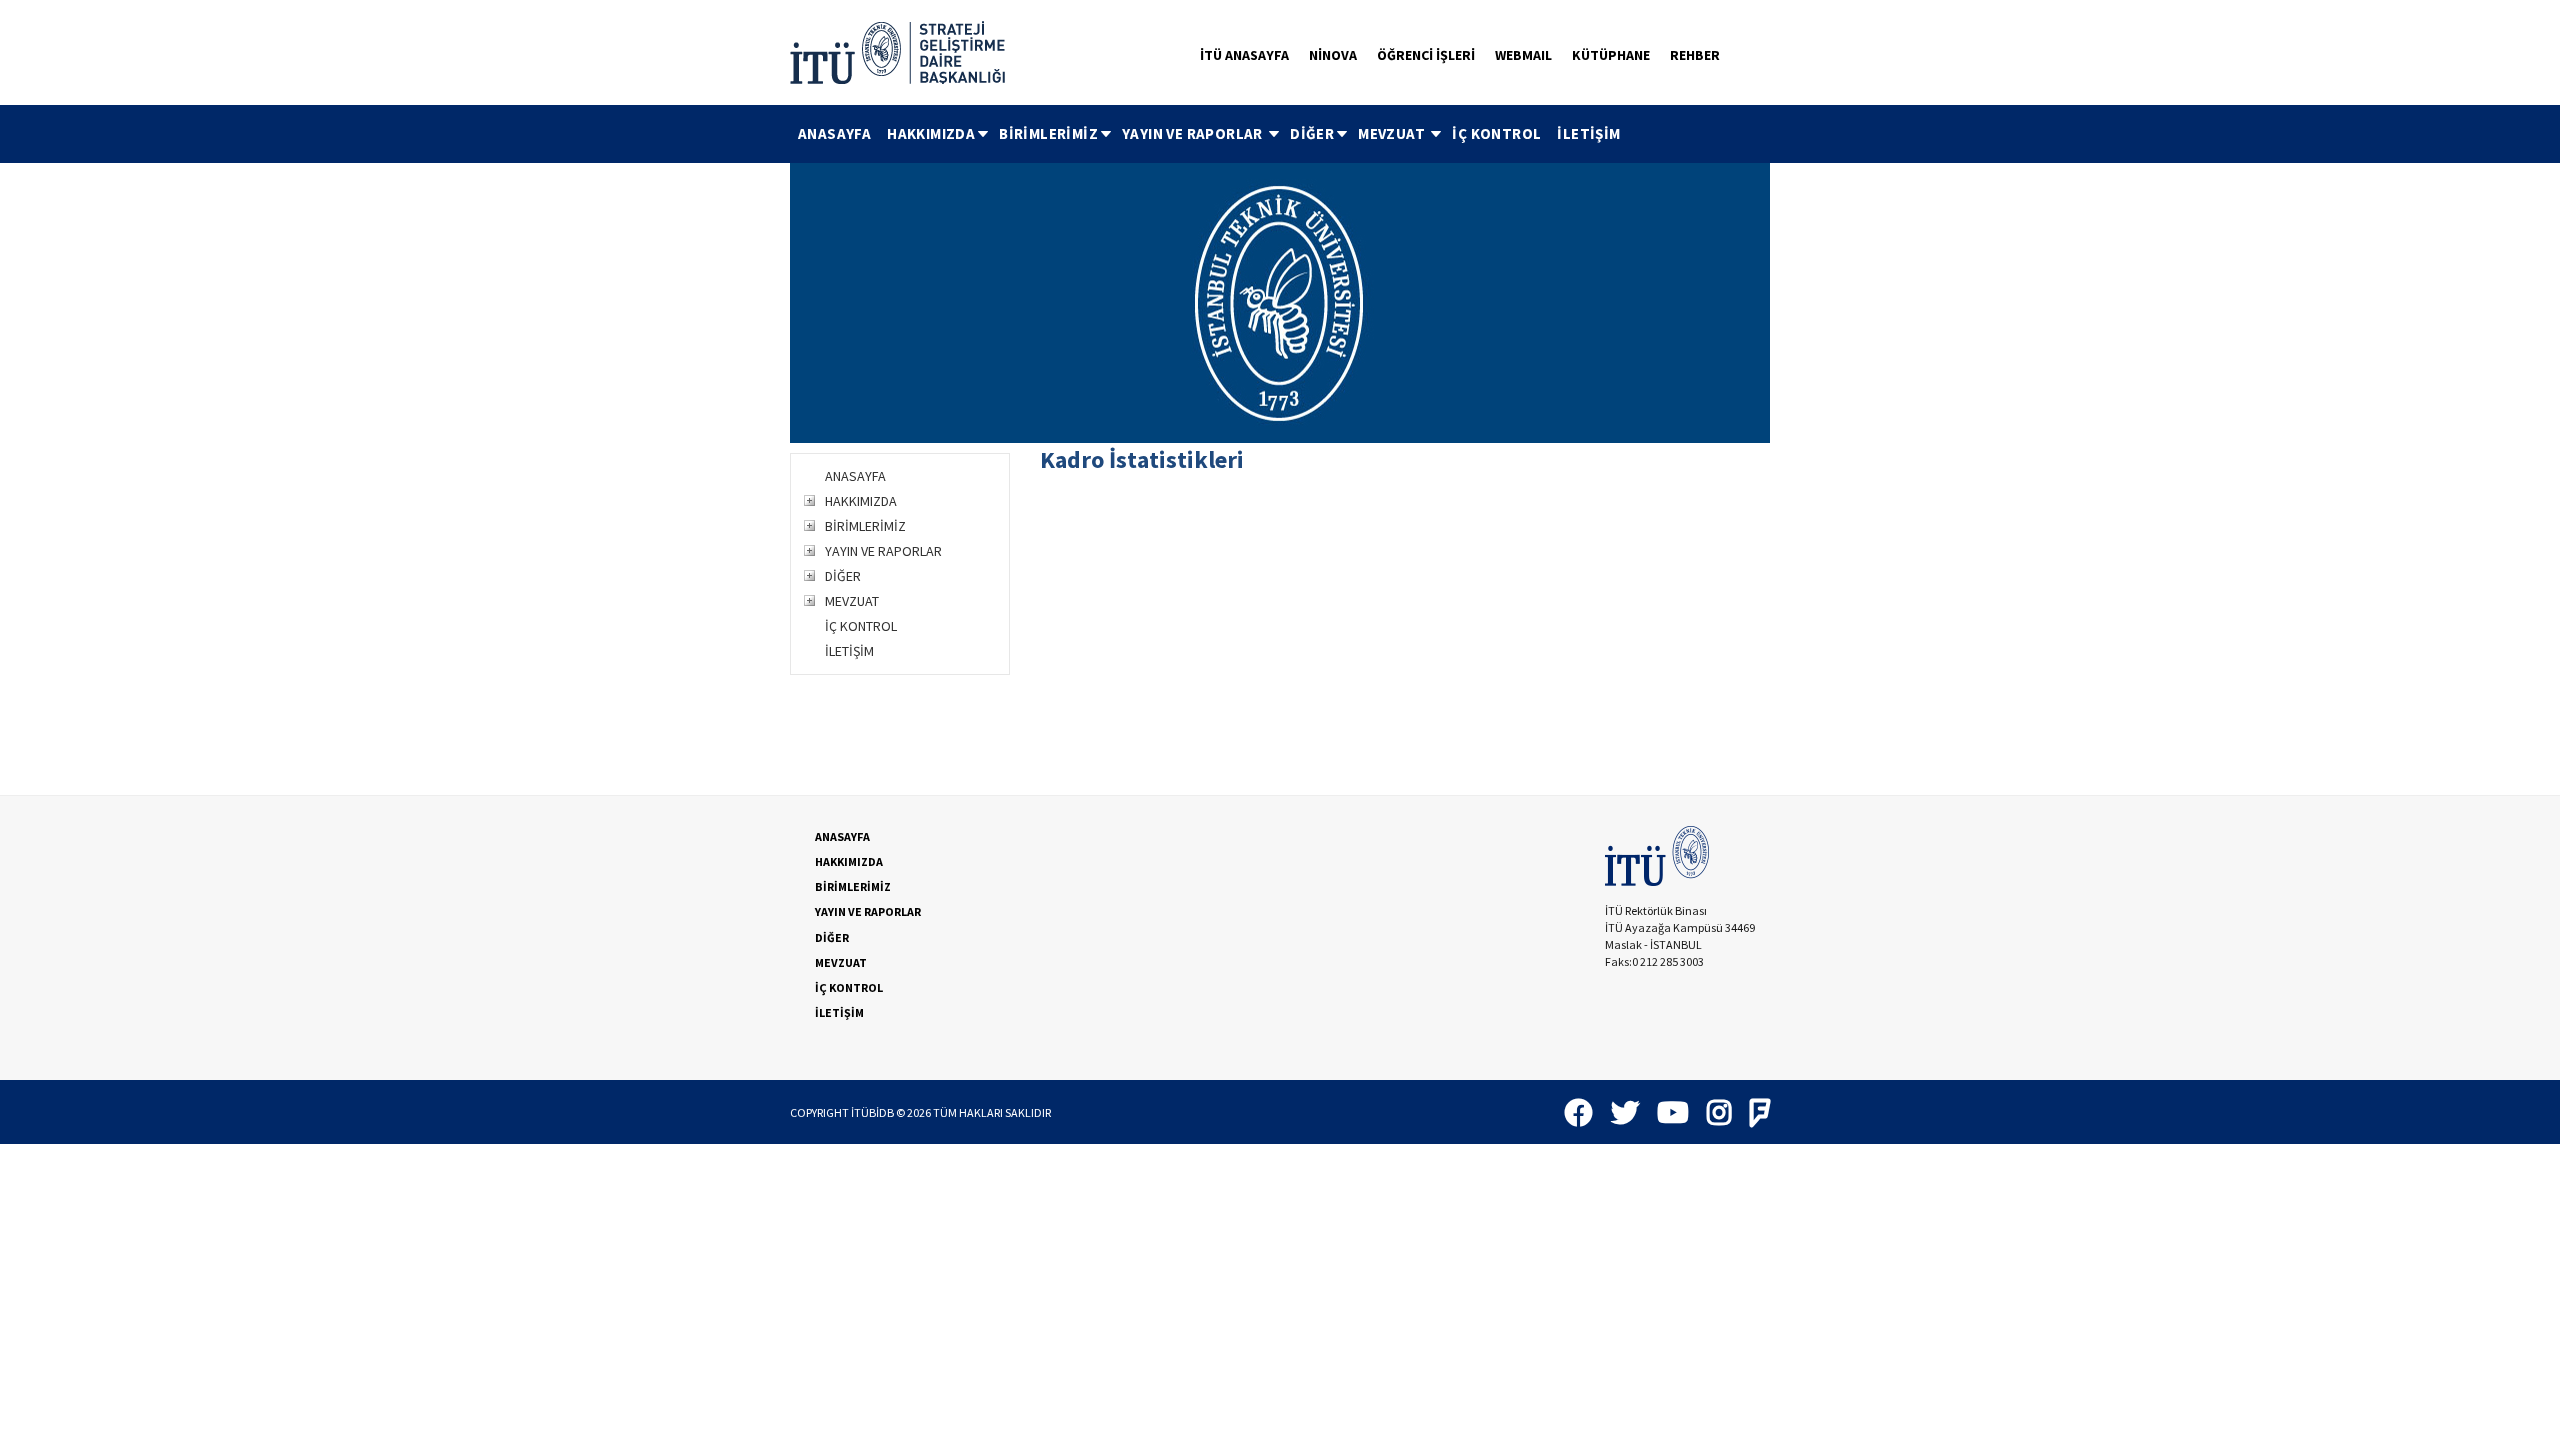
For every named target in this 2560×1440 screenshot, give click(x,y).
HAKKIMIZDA (931, 133)
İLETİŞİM (1588, 133)
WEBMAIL (1523, 55)
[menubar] (1209, 134)
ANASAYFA (834, 133)
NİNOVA (1333, 55)
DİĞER (1312, 133)
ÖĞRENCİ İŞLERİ (1426, 55)
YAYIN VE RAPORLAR (1194, 133)
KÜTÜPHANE (1611, 55)
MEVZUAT (1393, 133)
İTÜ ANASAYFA (1244, 55)
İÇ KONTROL (1496, 133)
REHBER (1695, 55)
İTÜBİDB (872, 1112)
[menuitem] (834, 134)
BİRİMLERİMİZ (1048, 133)
